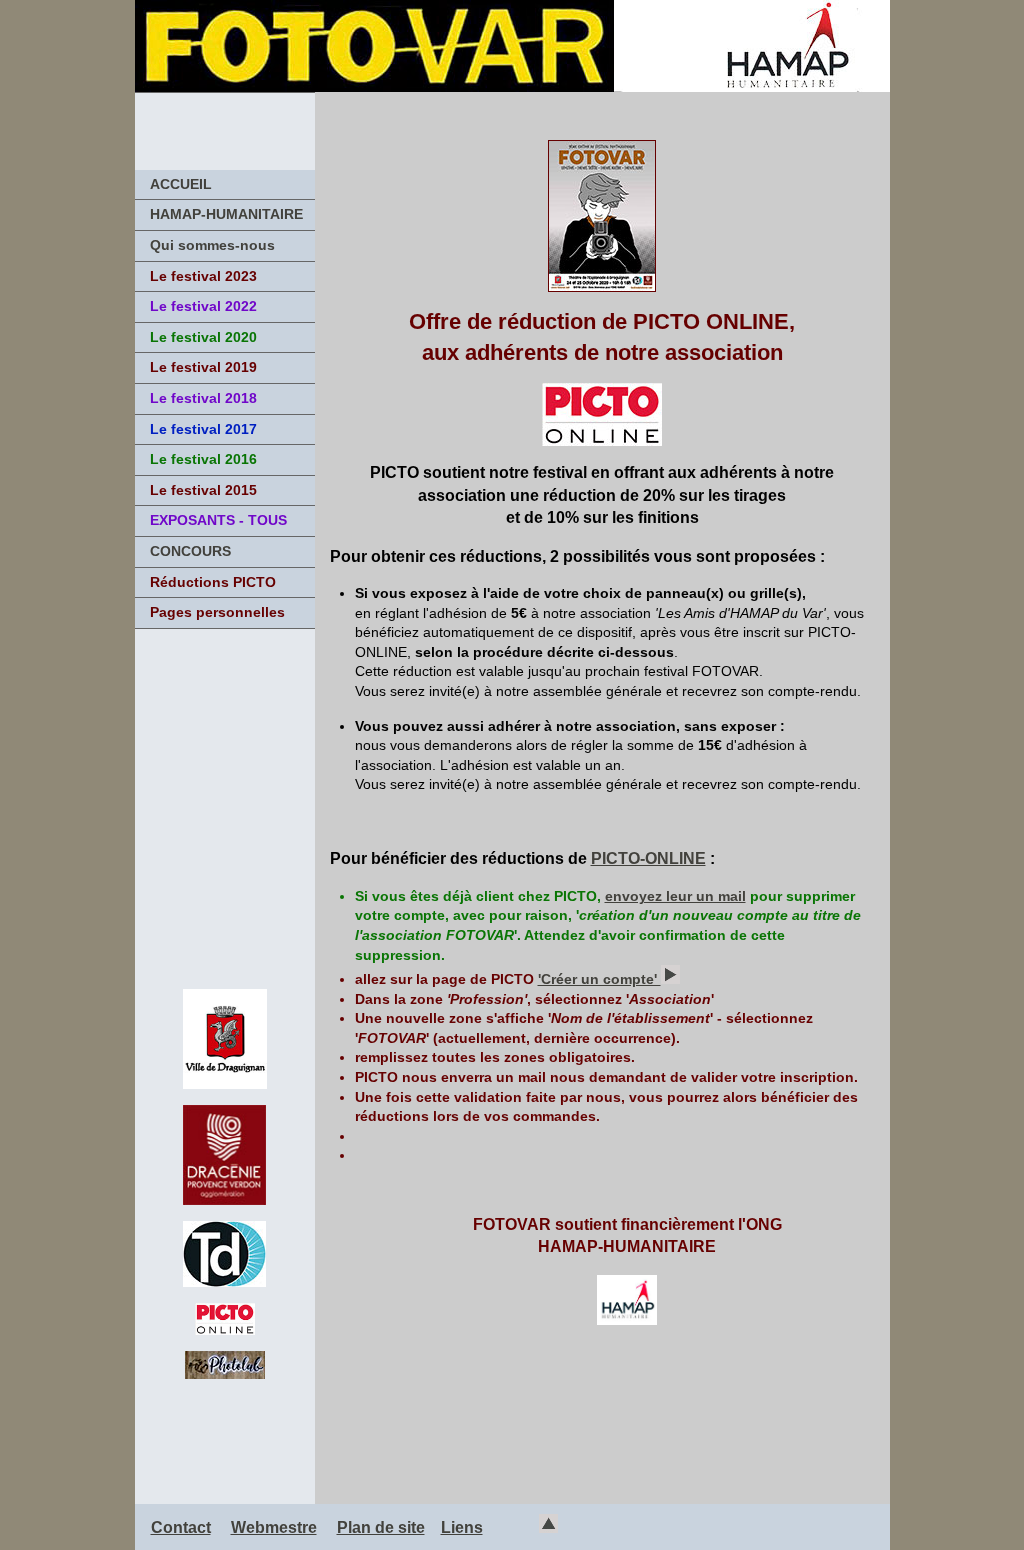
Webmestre (274, 1527)
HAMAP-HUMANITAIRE (226, 214)
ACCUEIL (181, 184)
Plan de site (381, 1527)
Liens (462, 1527)
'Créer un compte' (599, 979)
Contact (181, 1527)
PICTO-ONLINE (648, 858)
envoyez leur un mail (675, 896)
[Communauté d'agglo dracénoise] (224, 1199)
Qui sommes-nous (212, 245)
